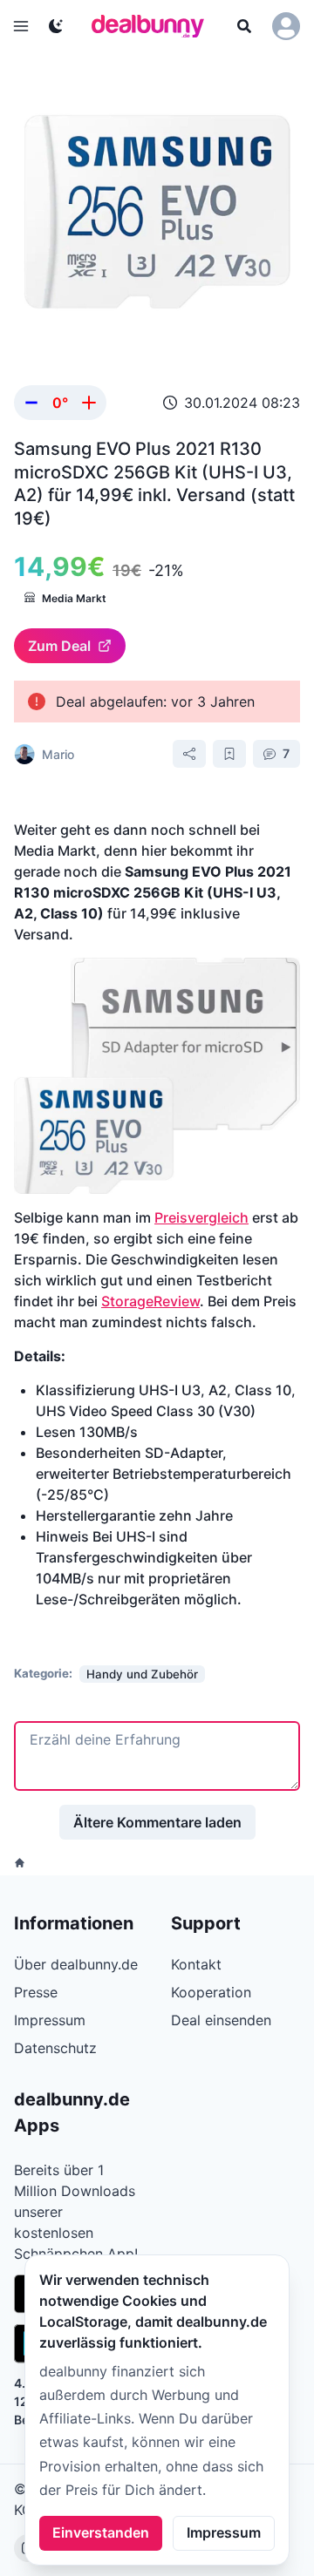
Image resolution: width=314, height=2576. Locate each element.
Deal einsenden (221, 2020)
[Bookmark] (229, 754)
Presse (36, 1992)
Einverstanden (101, 2532)
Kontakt (196, 1964)
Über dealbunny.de (76, 1964)
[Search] (244, 26)
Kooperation (211, 1992)
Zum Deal (59, 646)
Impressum (224, 2532)
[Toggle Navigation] (21, 26)
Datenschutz (55, 2048)
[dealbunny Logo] (154, 26)
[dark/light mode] (56, 26)
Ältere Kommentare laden (157, 1822)
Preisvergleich (201, 1217)
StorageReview (150, 1301)
